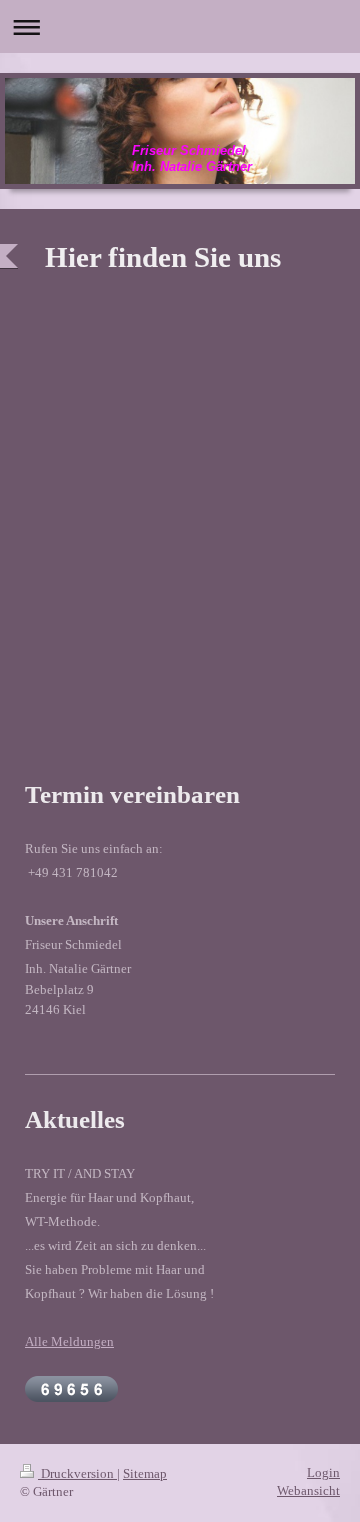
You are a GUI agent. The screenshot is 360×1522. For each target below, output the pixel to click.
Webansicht (308, 1490)
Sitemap (145, 1473)
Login (323, 1472)
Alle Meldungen (69, 1341)
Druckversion (77, 1473)
